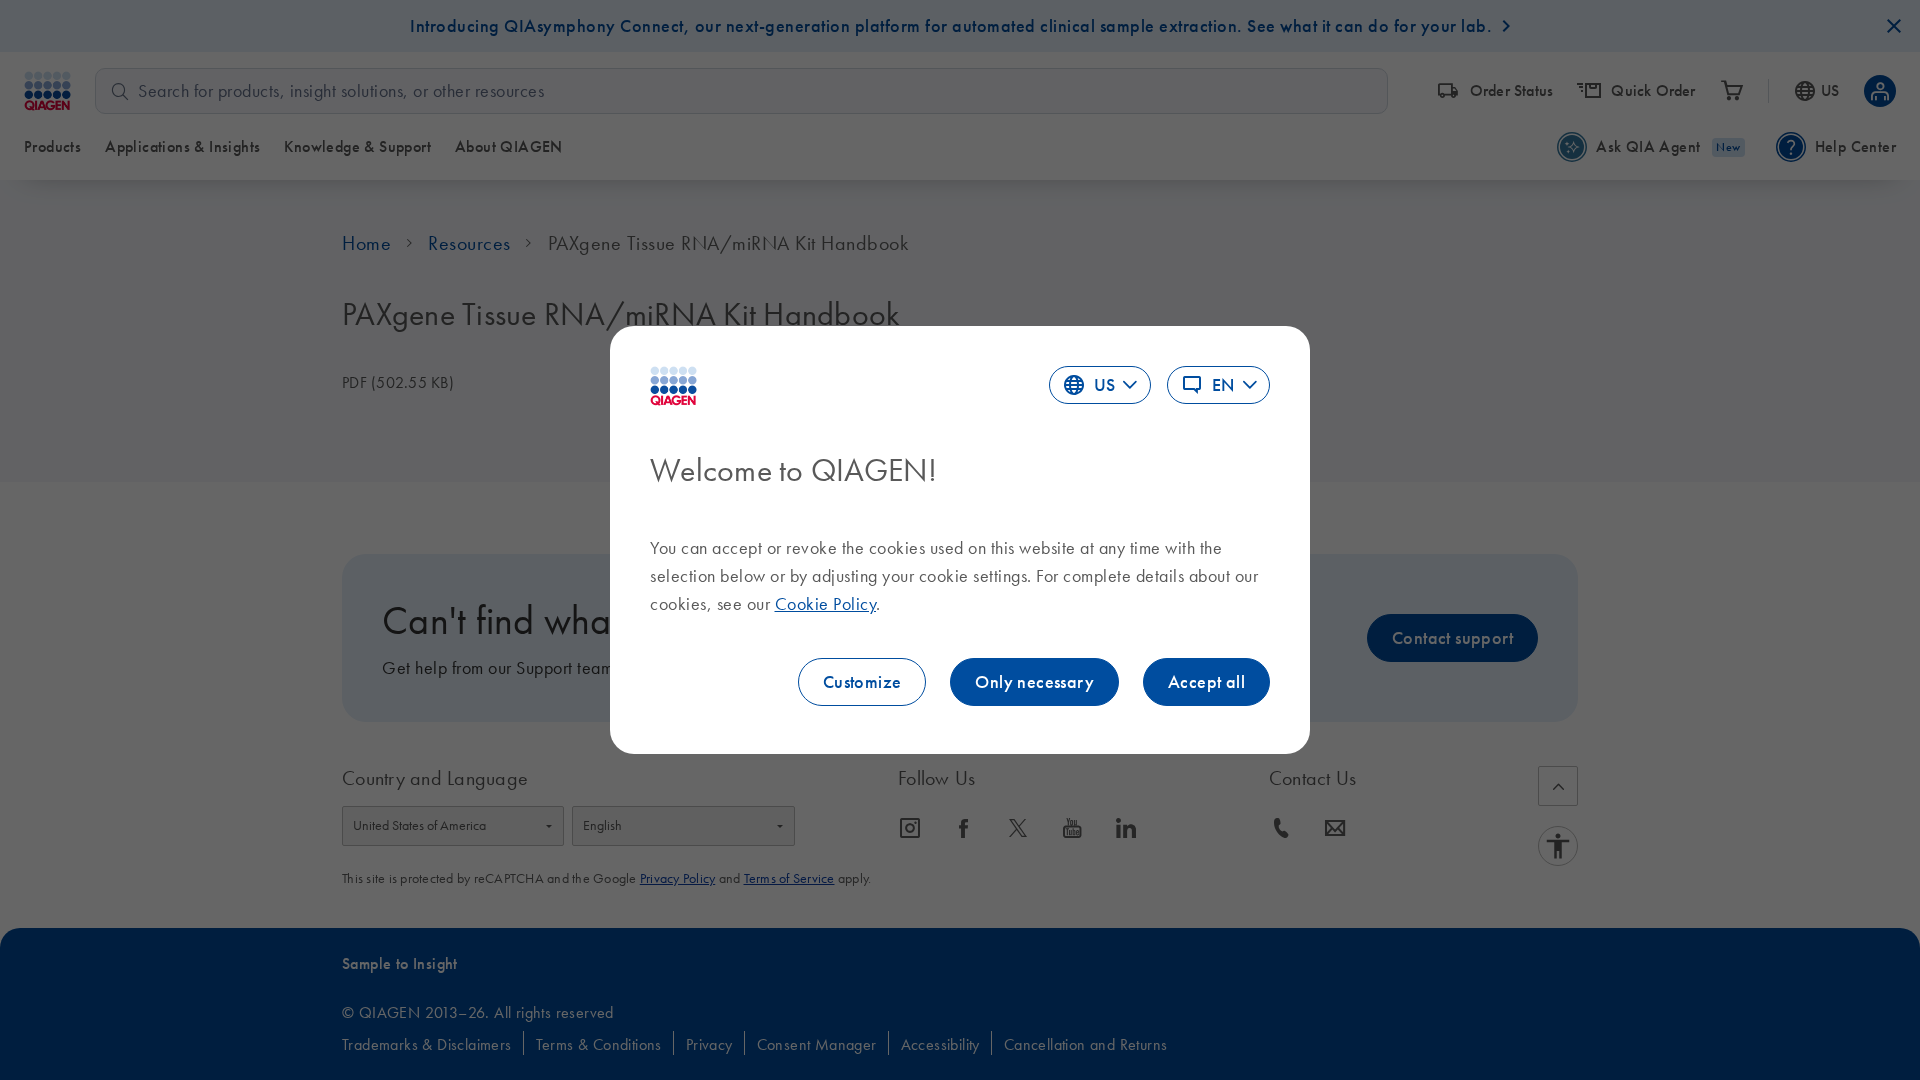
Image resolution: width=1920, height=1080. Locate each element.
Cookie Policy (826, 604)
